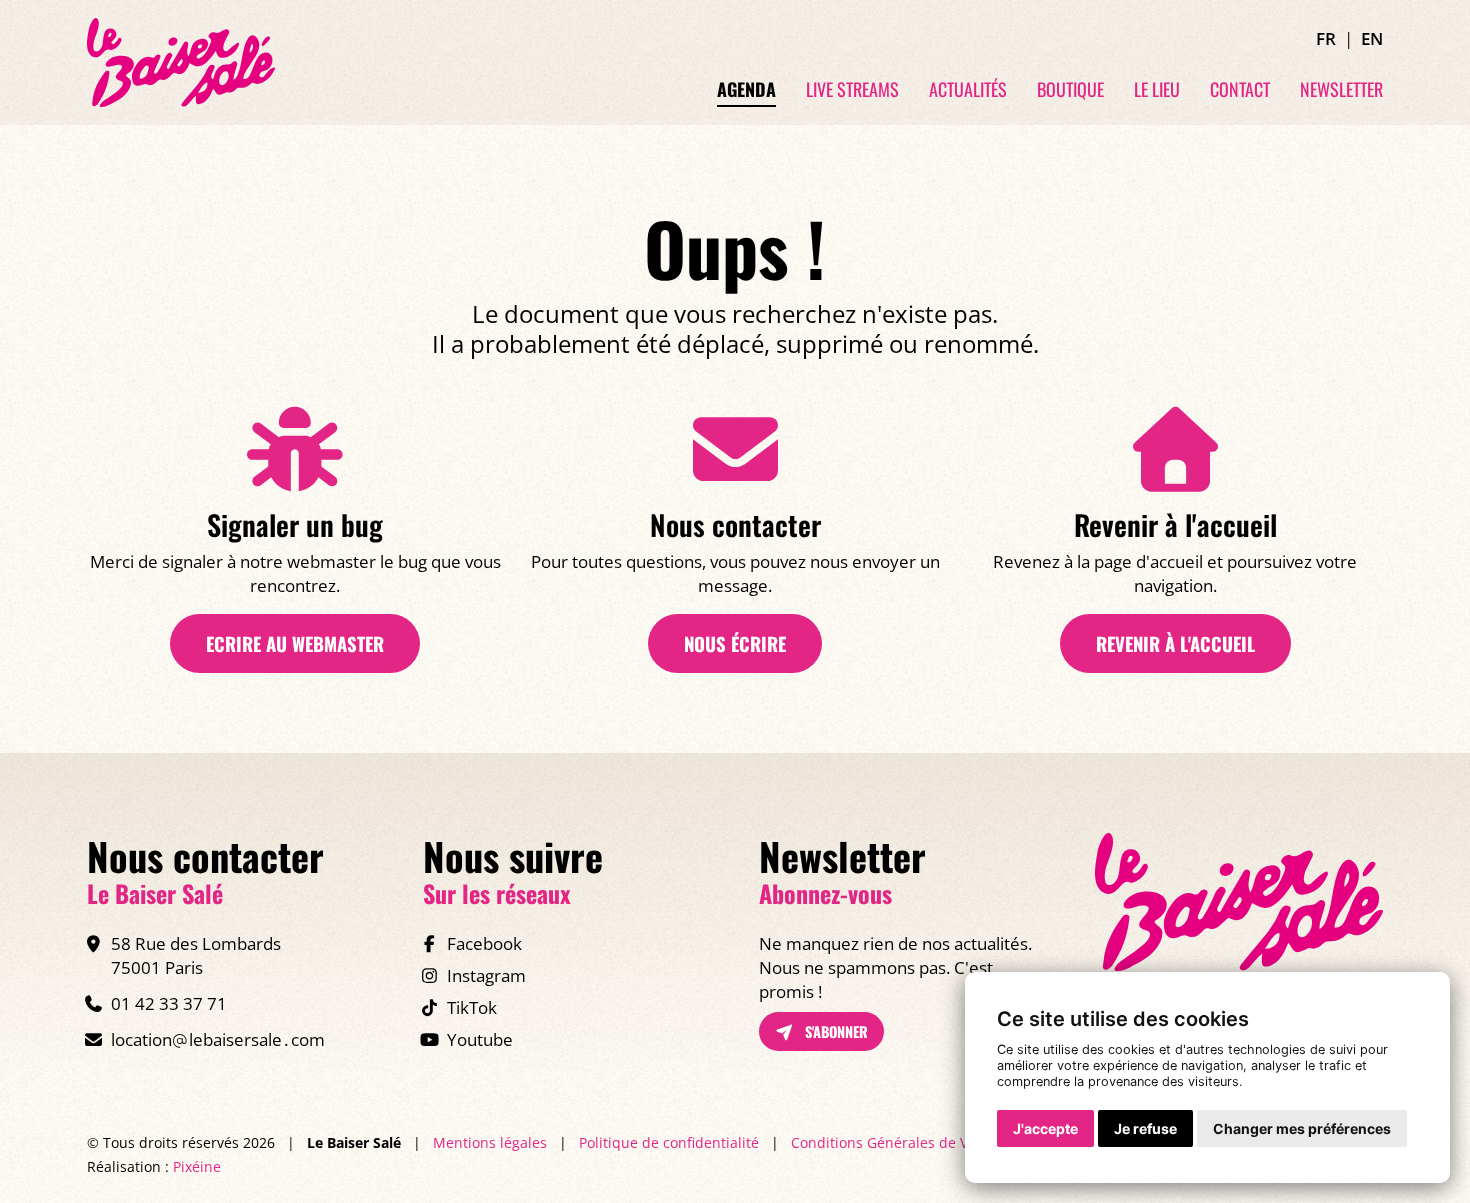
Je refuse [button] (1145, 1128)
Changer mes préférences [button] (1302, 1128)
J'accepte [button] (1045, 1128)
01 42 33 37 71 (169, 1003)
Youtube (480, 1039)
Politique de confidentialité (669, 1142)
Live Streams (852, 90)
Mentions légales (490, 1142)
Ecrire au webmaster (295, 643)
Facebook (484, 943)
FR (1326, 38)
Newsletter (1341, 90)
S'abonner (834, 1031)
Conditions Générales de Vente (894, 1142)
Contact (1240, 90)
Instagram (486, 975)
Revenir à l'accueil (1175, 643)
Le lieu (1157, 90)
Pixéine (197, 1166)
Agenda (746, 90)
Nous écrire (735, 643)
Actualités (968, 90)
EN (1372, 38)
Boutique (1070, 90)
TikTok (472, 1007)
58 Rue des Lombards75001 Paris (196, 955)
